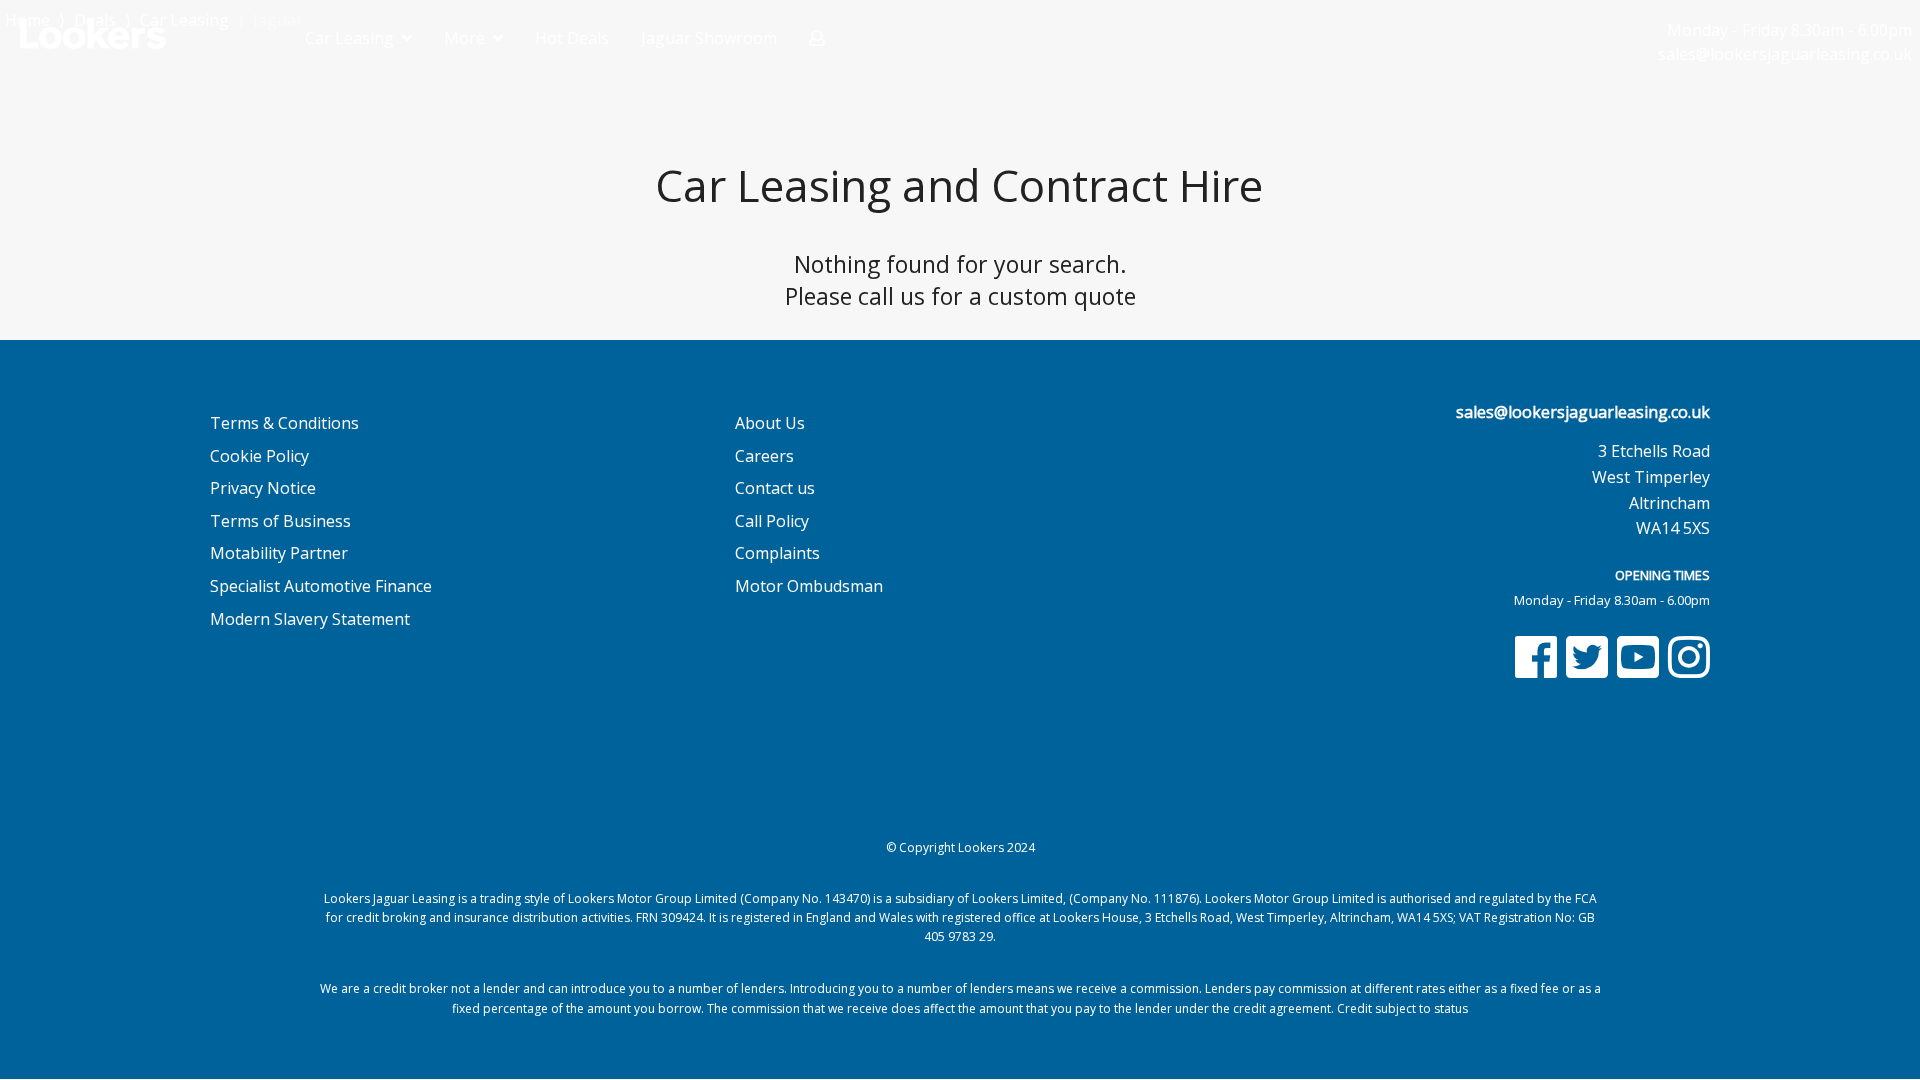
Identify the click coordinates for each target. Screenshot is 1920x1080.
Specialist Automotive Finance (321, 586)
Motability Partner (279, 553)
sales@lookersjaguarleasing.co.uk (1583, 412)
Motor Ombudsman (809, 586)
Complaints (777, 553)
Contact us (775, 488)
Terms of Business (280, 521)
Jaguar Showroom (709, 38)
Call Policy (772, 521)
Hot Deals (572, 38)
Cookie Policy (259, 456)
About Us (770, 423)
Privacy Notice (263, 488)
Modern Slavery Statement (310, 619)
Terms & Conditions (284, 423)
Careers (764, 456)
